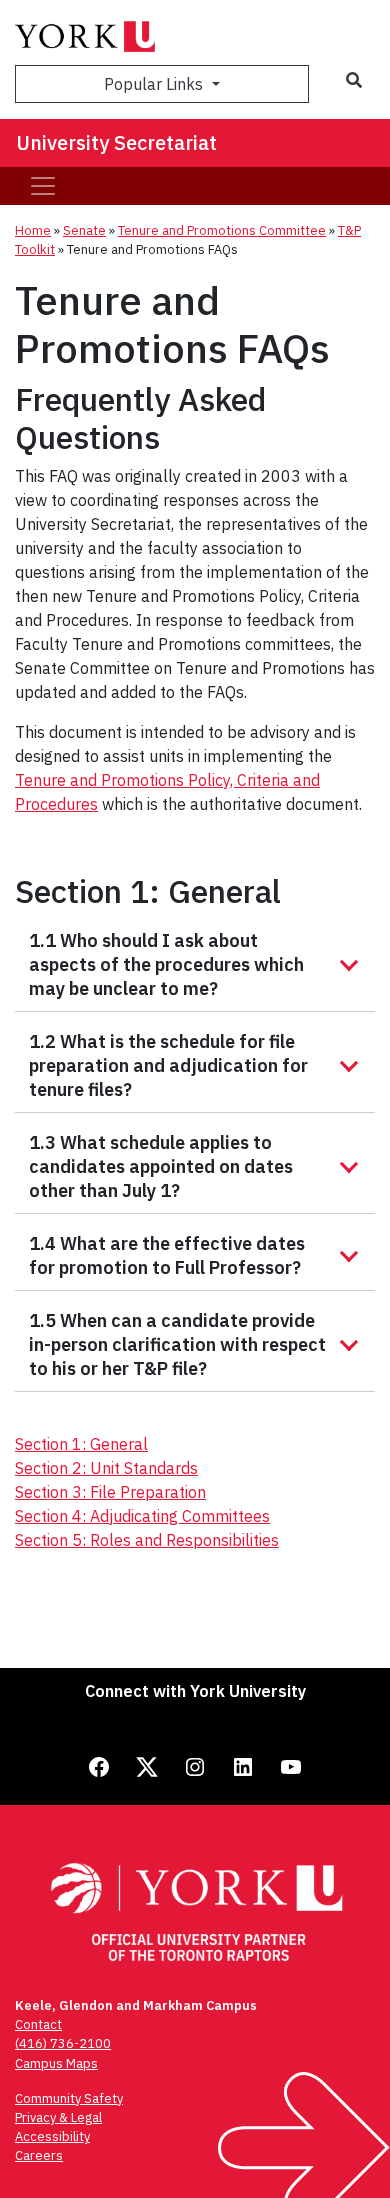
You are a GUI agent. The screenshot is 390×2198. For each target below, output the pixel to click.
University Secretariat (116, 142)
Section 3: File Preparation (110, 1492)
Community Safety (69, 2098)
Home (33, 230)
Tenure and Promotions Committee (222, 230)
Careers (39, 2155)
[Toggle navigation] (43, 186)
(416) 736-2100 (63, 2043)
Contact (38, 2024)
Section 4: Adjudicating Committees (142, 1516)
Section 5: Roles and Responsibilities (147, 1540)
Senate (84, 230)
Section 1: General (81, 1444)
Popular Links (155, 84)
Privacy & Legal (58, 2117)
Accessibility (52, 2136)
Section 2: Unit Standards (106, 1468)
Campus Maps (56, 2063)
